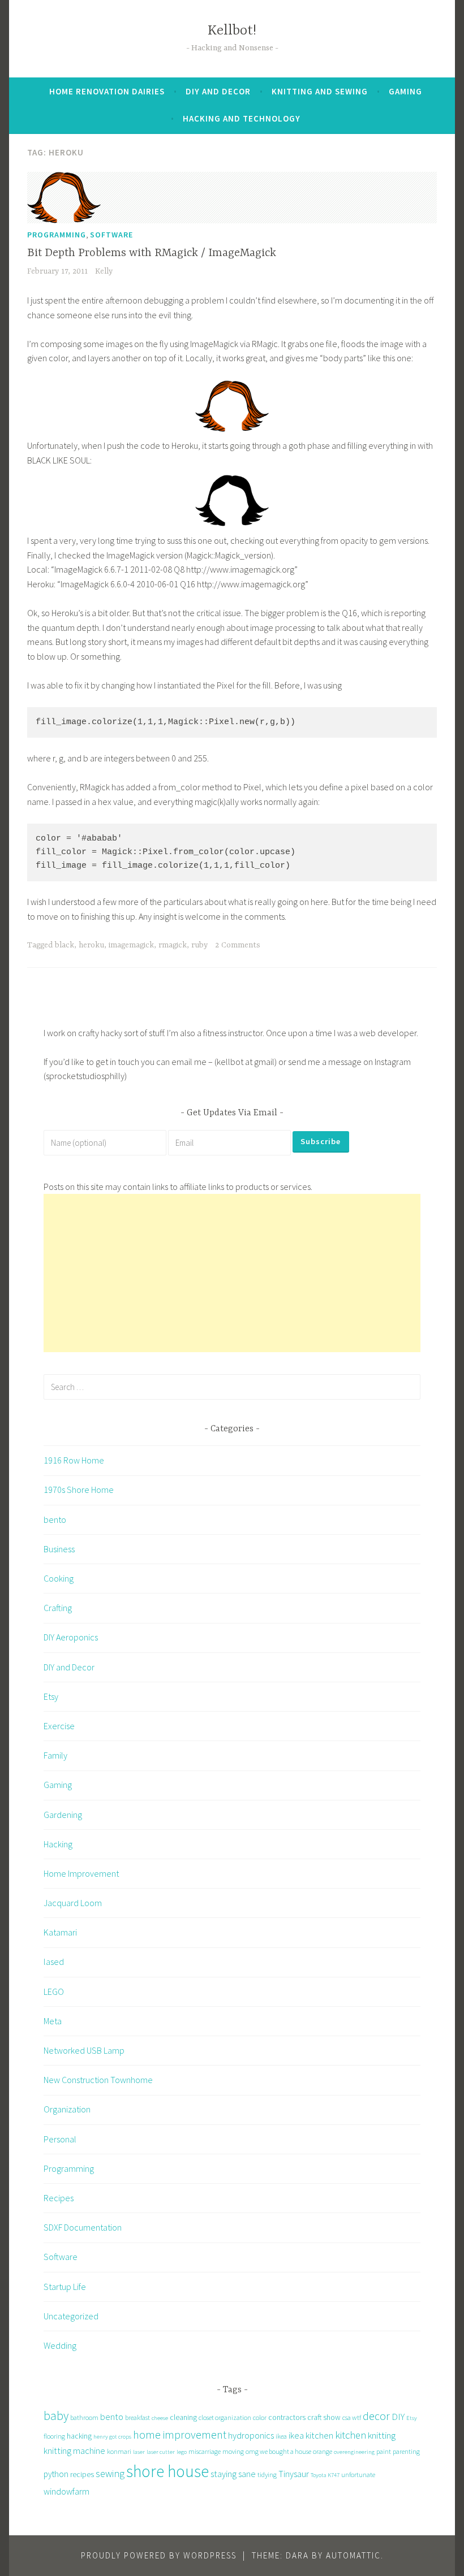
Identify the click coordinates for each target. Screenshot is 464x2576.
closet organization (225, 2417)
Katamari (60, 1932)
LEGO (54, 1991)
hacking (79, 2436)
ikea (281, 2436)
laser (139, 2452)
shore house (167, 2471)
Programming (57, 235)
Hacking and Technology (242, 118)
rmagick (173, 945)
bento (55, 1519)
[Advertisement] (232, 1273)
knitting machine (74, 2451)
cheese (160, 2418)
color (260, 2417)
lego (182, 2452)
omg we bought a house (278, 2451)
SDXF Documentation (83, 2227)
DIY (398, 2417)
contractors (287, 2417)
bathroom (84, 2417)
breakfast (138, 2417)
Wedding (60, 2345)
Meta (53, 2021)
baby (56, 2416)
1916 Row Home (74, 1460)
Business (59, 1549)
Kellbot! (232, 31)
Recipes (59, 2198)
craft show (324, 2417)
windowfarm (66, 2491)
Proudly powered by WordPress (159, 2555)
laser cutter (161, 2452)
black (65, 945)
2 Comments (238, 945)
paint (384, 2451)
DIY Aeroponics (71, 1637)
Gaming (405, 91)
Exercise (59, 1726)
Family (55, 1755)
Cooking (59, 1578)
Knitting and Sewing (320, 91)
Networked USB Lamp (84, 2050)
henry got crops (112, 2437)
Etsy (51, 1696)
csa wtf (352, 2417)
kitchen (351, 2435)
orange (323, 2451)
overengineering (354, 2452)
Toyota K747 (325, 2475)
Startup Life (65, 2287)
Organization (67, 2109)
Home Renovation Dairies (107, 91)
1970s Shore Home (79, 1490)
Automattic (353, 2555)
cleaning (183, 2417)
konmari (119, 2451)
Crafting (58, 1608)
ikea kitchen (311, 2435)
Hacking (58, 1844)
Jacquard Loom (73, 1903)
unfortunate (358, 2475)
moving (233, 2451)
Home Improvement (81, 1873)
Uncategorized (71, 2316)
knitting (382, 2435)
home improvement (180, 2434)
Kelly (104, 271)
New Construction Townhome (98, 2080)
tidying (267, 2475)
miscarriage (205, 2451)
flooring (54, 2436)
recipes (82, 2474)
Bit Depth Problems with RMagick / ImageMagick (152, 253)
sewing (110, 2473)
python (56, 2474)
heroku (91, 945)
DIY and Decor (218, 91)
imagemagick (131, 945)
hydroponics (251, 2435)
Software (111, 235)
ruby (199, 945)
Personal (60, 2139)
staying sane (233, 2474)
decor (376, 2416)
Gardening (63, 1815)
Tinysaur (294, 2474)
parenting (406, 2451)
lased (54, 1962)
